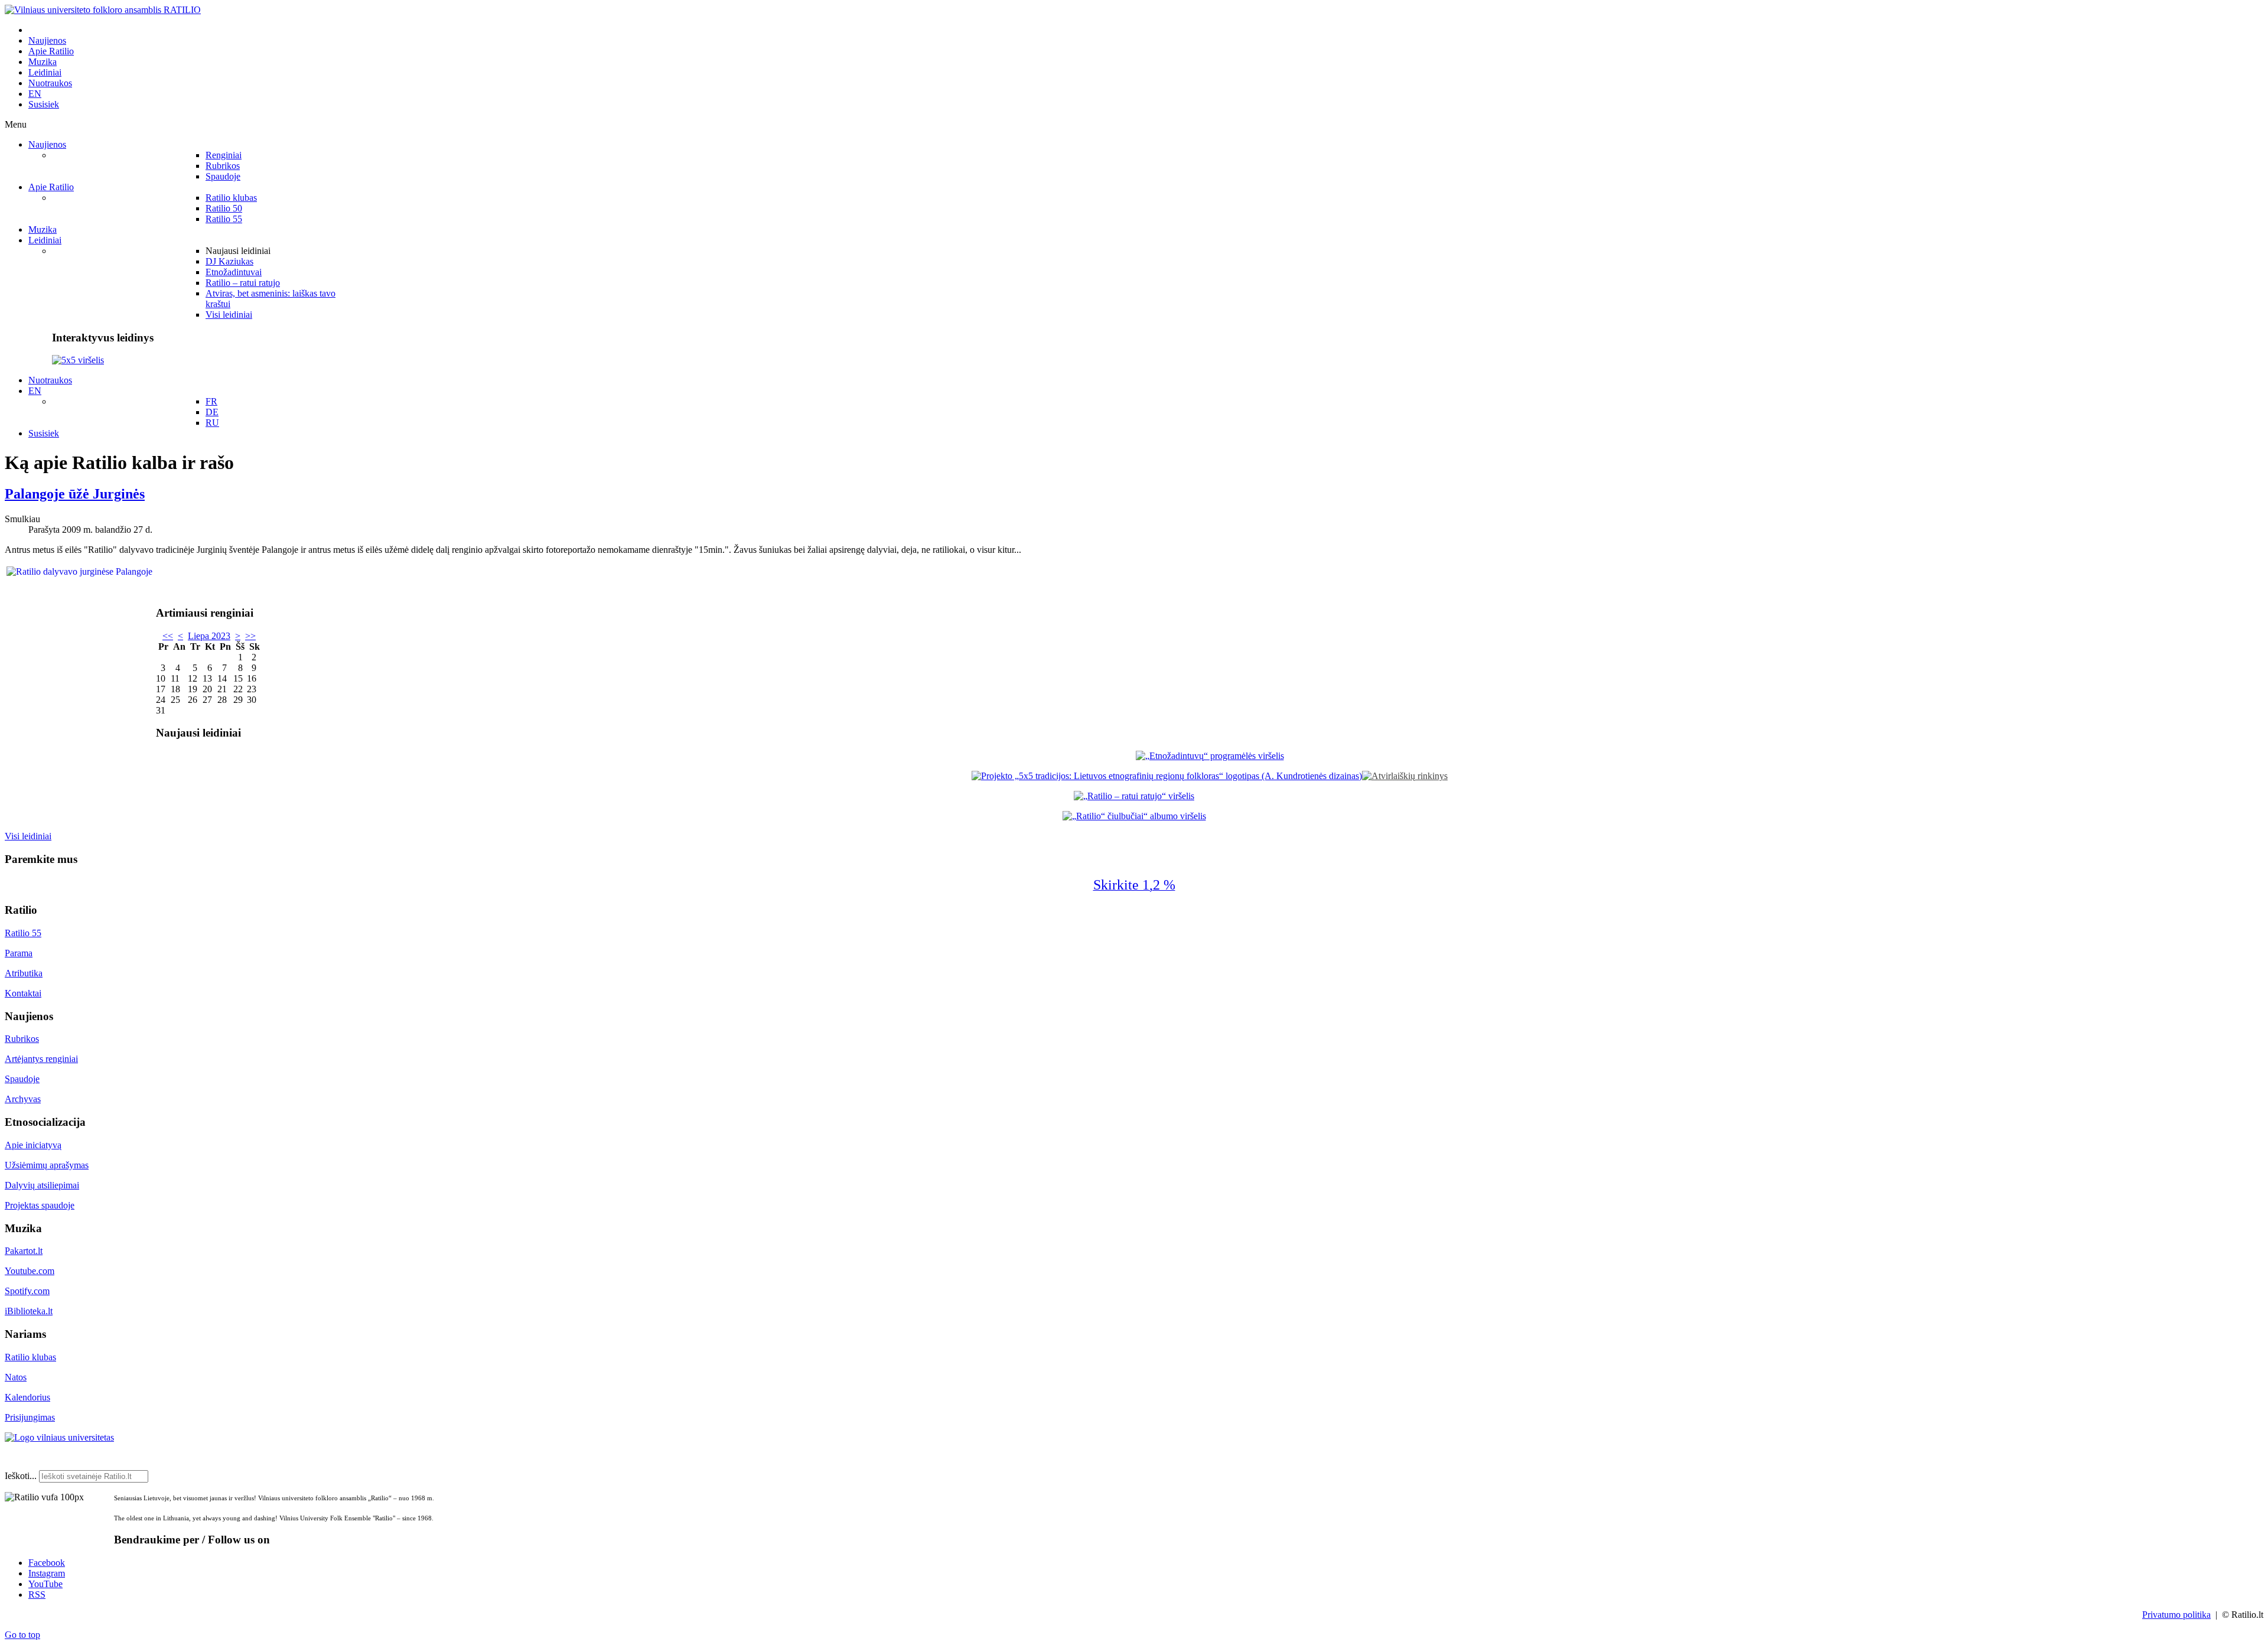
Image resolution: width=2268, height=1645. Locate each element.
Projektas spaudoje (40, 1205)
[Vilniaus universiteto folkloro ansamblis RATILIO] (103, 10)
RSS (37, 1594)
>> (250, 636)
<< (168, 636)
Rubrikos (22, 1039)
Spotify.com (27, 1291)
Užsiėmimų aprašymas (47, 1165)
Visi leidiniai (28, 836)
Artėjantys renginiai (41, 1059)
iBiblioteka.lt (29, 1311)
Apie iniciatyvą (33, 1145)
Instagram (47, 1573)
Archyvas (23, 1099)
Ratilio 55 (23, 933)
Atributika (24, 973)
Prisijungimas (30, 1417)
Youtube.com (30, 1271)
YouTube (45, 1584)
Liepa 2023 (209, 636)
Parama (19, 953)
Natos (16, 1377)
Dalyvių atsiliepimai (42, 1185)
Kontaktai (23, 993)
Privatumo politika (2176, 1615)
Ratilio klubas (30, 1357)
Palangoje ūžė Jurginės (75, 494)
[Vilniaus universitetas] (59, 1437)
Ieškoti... (21, 1476)
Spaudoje (22, 1079)
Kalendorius (27, 1397)
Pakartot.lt (24, 1251)
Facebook (47, 1563)
